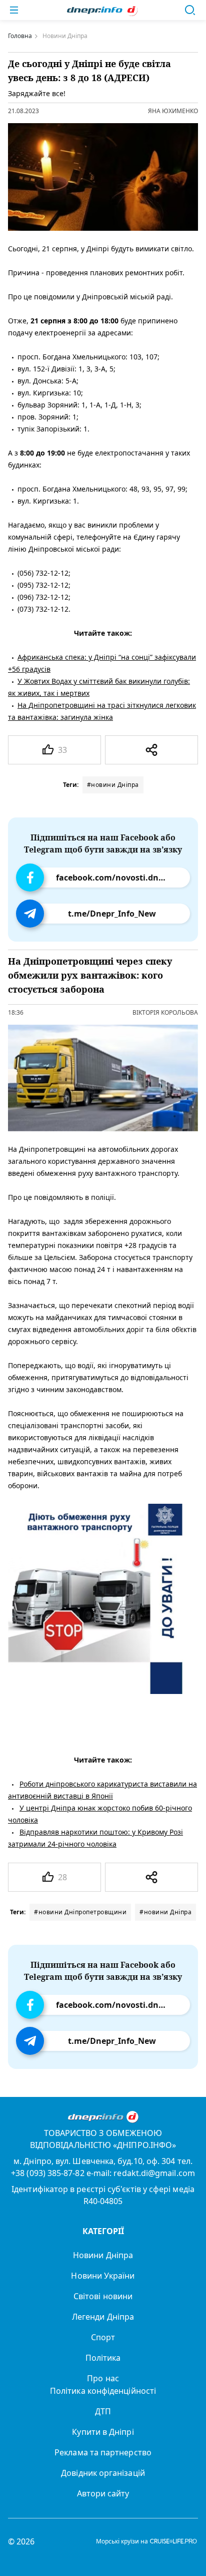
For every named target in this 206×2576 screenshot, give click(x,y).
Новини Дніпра (103, 2255)
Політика (103, 2358)
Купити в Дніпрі (103, 2432)
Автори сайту (103, 2493)
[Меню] (14, 10)
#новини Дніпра (113, 785)
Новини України (103, 2276)
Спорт (103, 2337)
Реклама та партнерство (103, 2452)
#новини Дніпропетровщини (80, 1912)
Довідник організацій (103, 2473)
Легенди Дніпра (103, 2317)
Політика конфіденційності (103, 2391)
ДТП (103, 2411)
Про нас (103, 2378)
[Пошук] (190, 10)
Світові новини (103, 2296)
